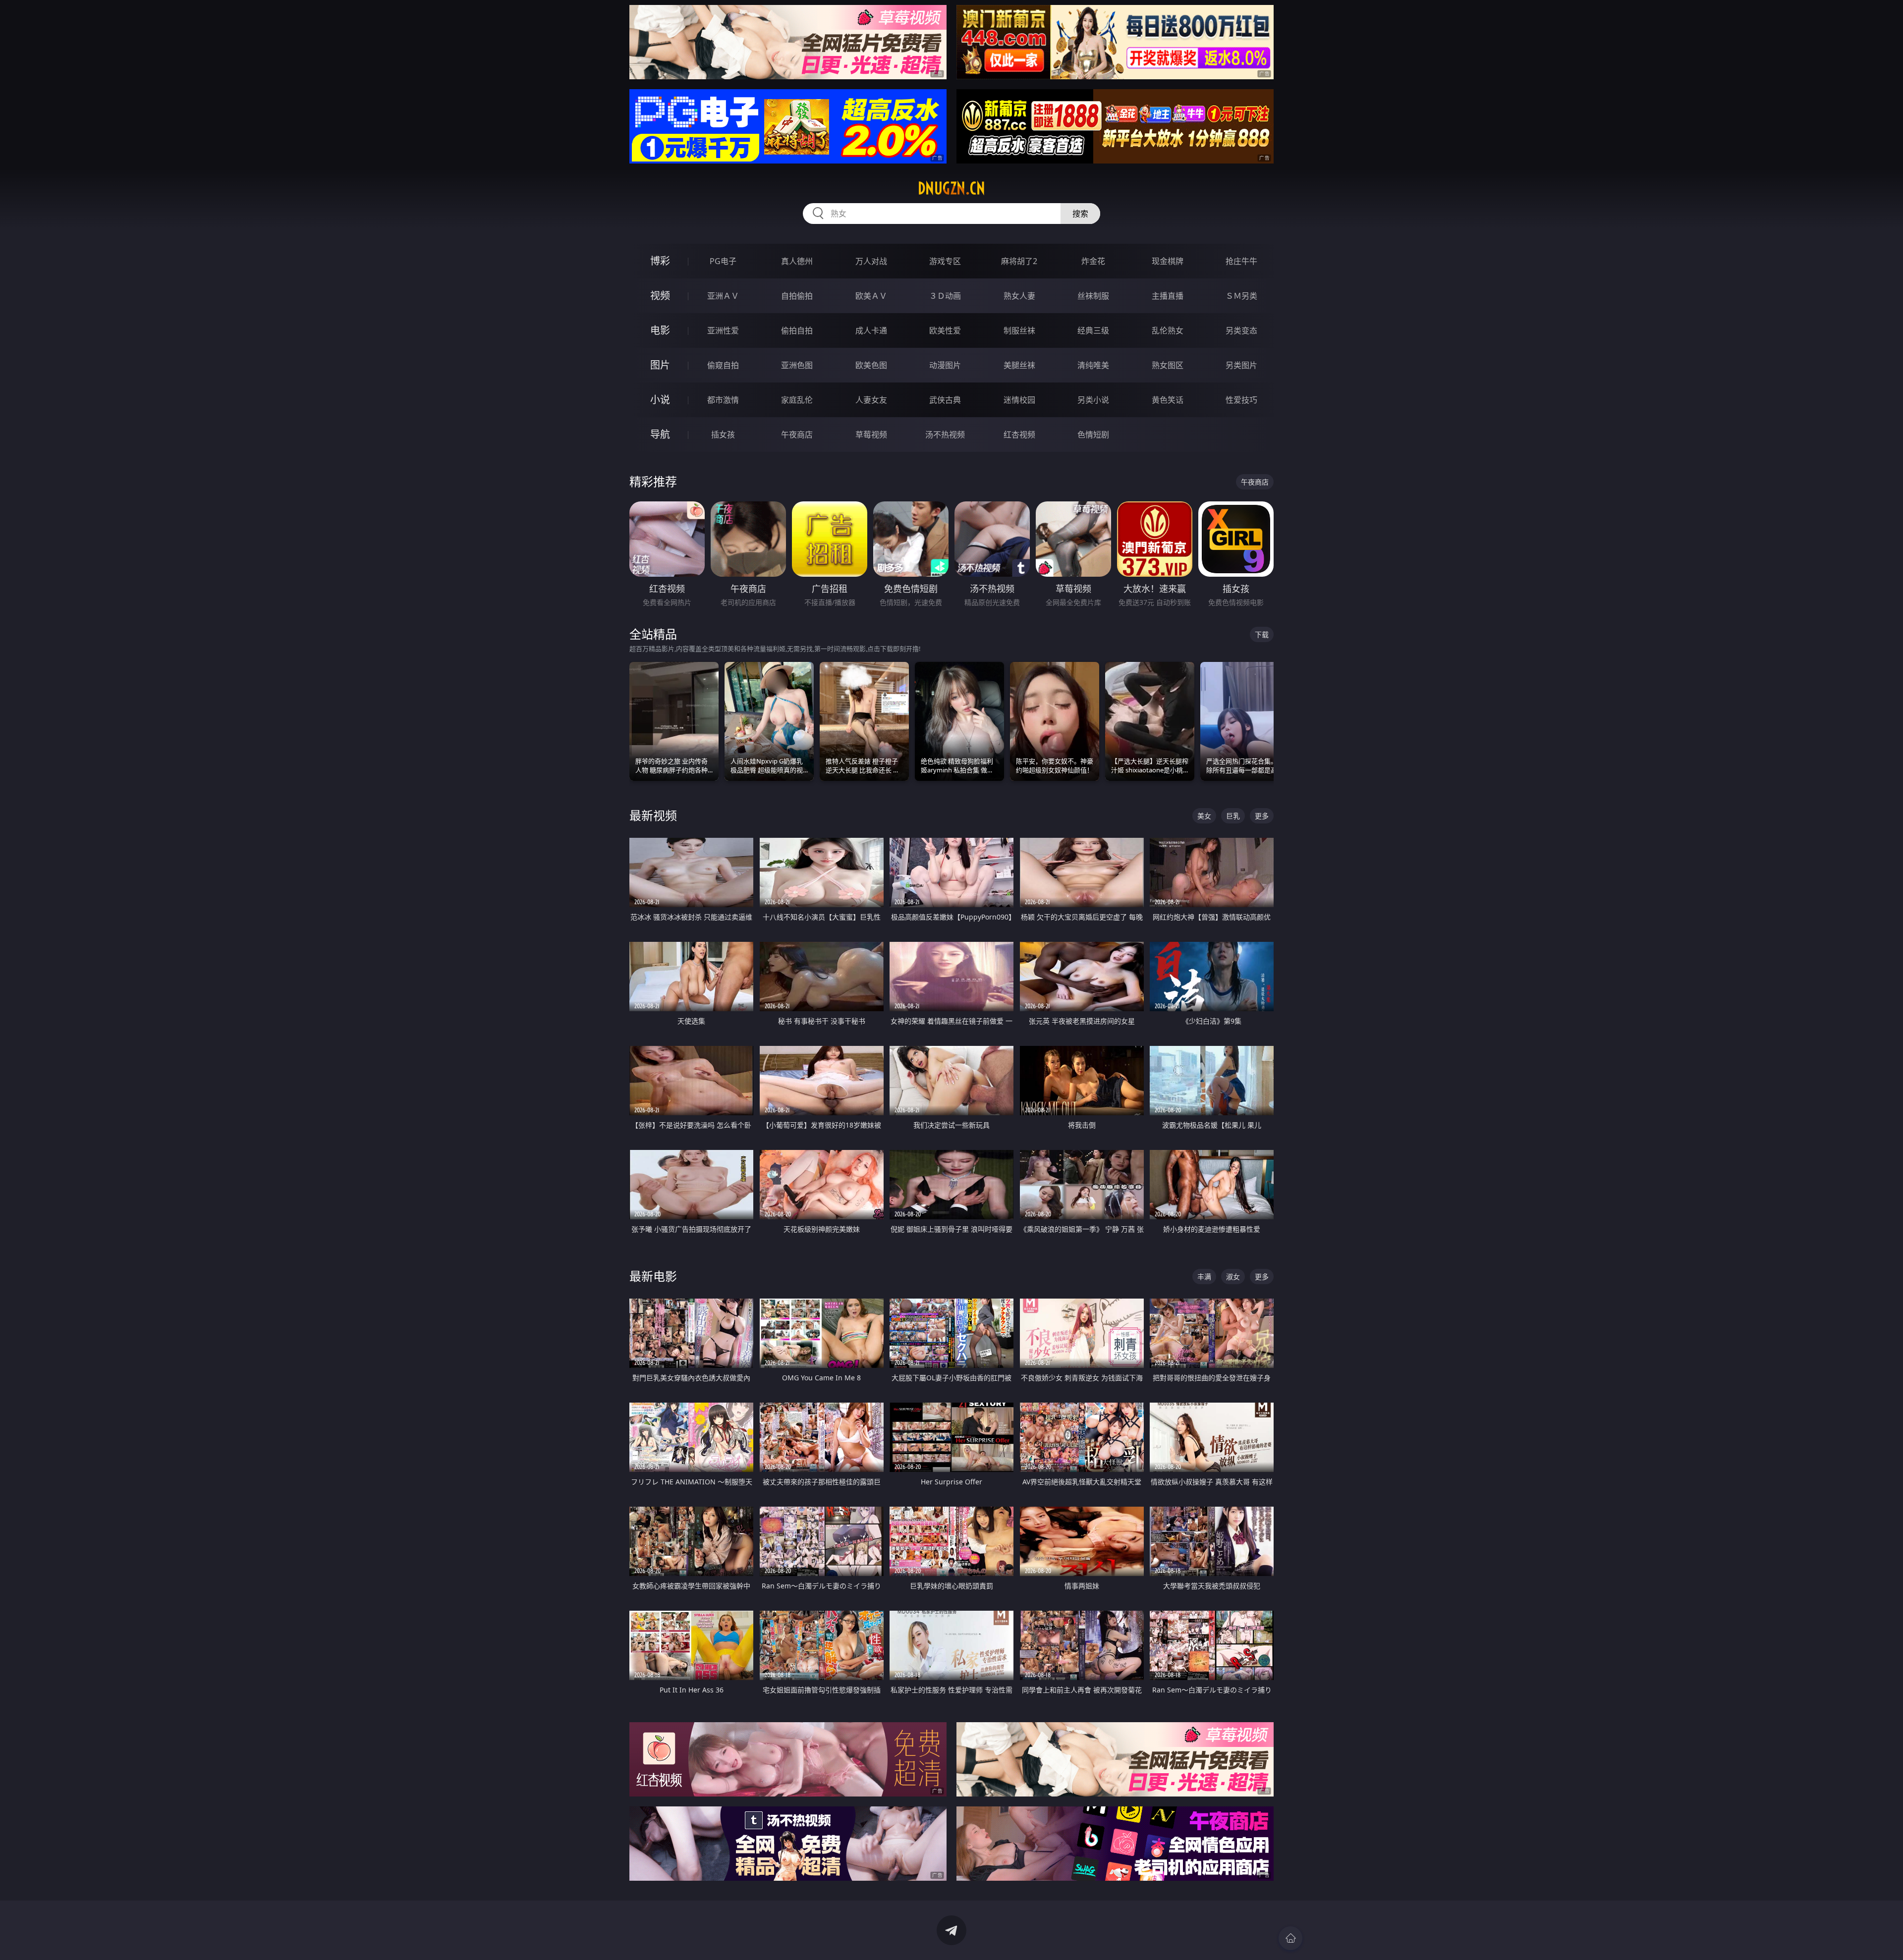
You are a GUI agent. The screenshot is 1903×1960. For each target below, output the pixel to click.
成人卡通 (871, 330)
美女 (1204, 816)
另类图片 (1241, 365)
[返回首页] (1290, 1938)
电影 (660, 330)
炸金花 (1093, 261)
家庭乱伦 (797, 400)
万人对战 (871, 261)
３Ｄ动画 (945, 296)
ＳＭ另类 (1241, 296)
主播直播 (1168, 296)
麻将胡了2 (1019, 261)
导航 (660, 434)
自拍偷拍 (797, 296)
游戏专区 (945, 261)
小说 (660, 400)
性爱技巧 (1241, 400)
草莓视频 (871, 435)
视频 (660, 296)
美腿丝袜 (1019, 365)
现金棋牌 (1168, 261)
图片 (660, 365)
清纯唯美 (1093, 365)
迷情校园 (1019, 400)
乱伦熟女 (1168, 330)
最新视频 (653, 815)
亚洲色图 (797, 365)
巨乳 (1233, 816)
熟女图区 (1168, 365)
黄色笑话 (1168, 400)
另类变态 (1241, 330)
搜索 (1080, 214)
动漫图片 (945, 365)
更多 (1262, 816)
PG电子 (723, 261)
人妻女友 (871, 400)
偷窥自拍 (723, 365)
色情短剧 (1093, 435)
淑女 (1233, 1277)
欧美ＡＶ (871, 296)
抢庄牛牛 (1241, 261)
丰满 (1204, 1277)
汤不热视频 (945, 435)
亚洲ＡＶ (723, 296)
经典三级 (1093, 330)
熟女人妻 (1019, 296)
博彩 (660, 261)
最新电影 (653, 1276)
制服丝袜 (1019, 330)
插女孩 (723, 435)
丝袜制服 (1093, 296)
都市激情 (723, 400)
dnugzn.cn (951, 188)
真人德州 (797, 261)
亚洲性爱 (723, 330)
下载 (1262, 634)
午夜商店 (797, 435)
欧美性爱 (945, 330)
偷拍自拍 (797, 330)
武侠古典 (945, 400)
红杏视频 (1019, 435)
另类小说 (1093, 400)
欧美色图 (871, 365)
